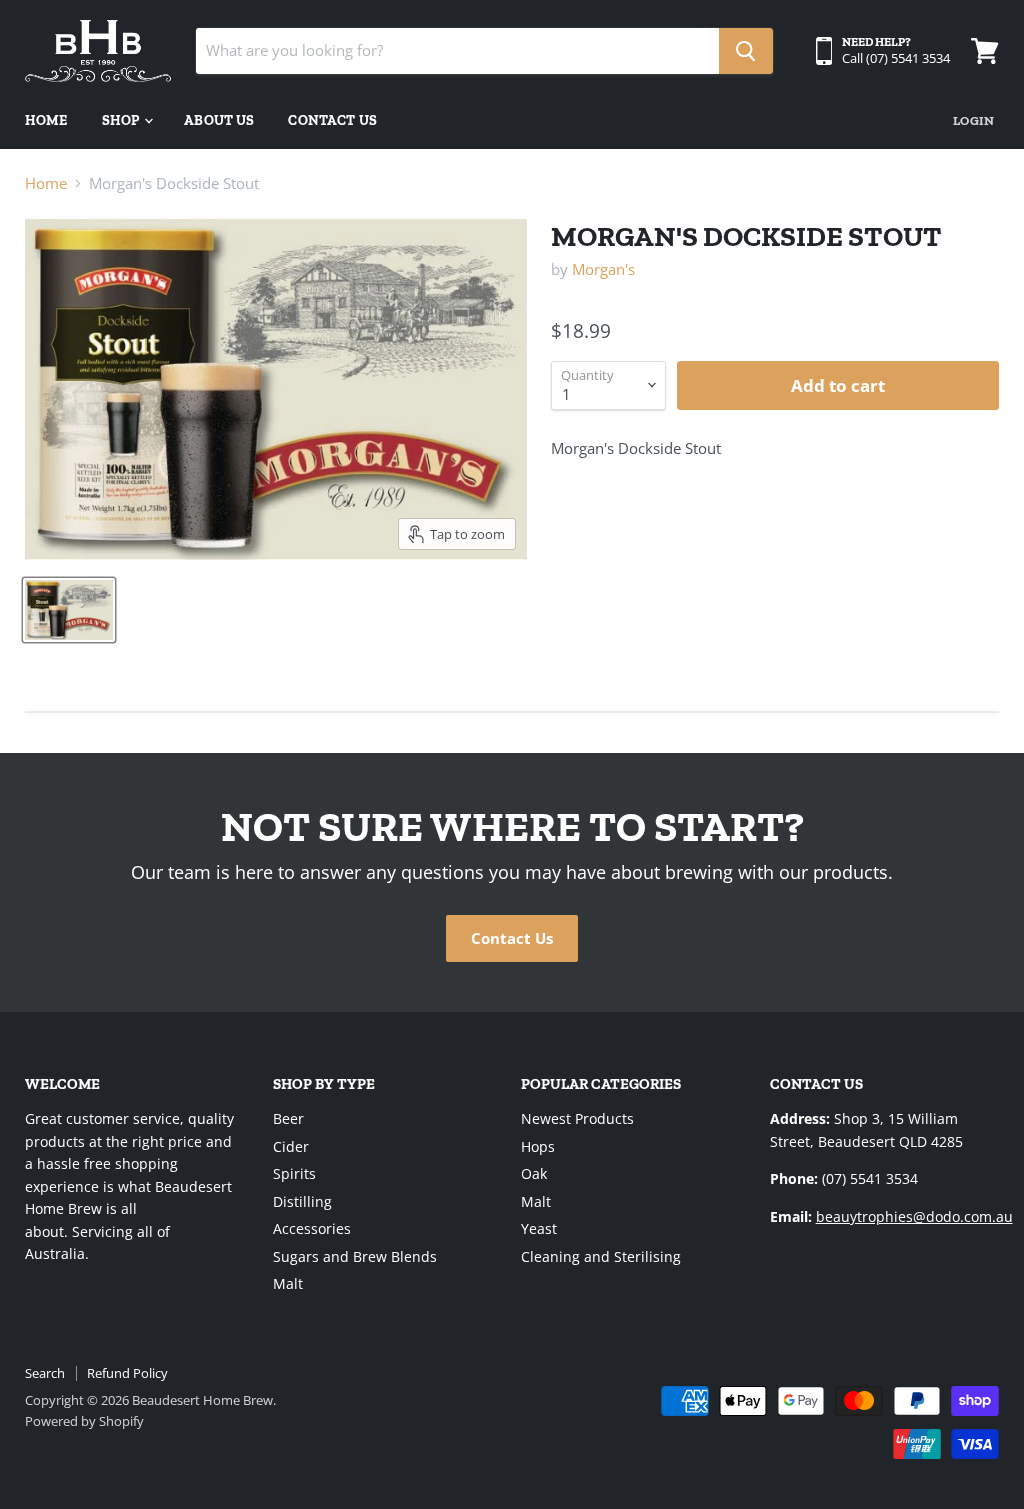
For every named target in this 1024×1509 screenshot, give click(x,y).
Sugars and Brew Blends (355, 1256)
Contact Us (332, 120)
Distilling (302, 1201)
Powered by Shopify (84, 1421)
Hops (538, 1146)
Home (46, 120)
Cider (291, 1146)
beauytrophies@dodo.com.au (914, 1216)
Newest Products (577, 1118)
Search (45, 1373)
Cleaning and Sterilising (601, 1256)
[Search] (746, 51)
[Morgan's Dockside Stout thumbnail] (69, 610)
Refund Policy (127, 1373)
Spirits (294, 1173)
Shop (122, 120)
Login (973, 120)
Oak (534, 1173)
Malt (288, 1283)
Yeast (539, 1228)
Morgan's (603, 269)
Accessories (312, 1228)
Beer (288, 1118)
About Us (219, 120)
